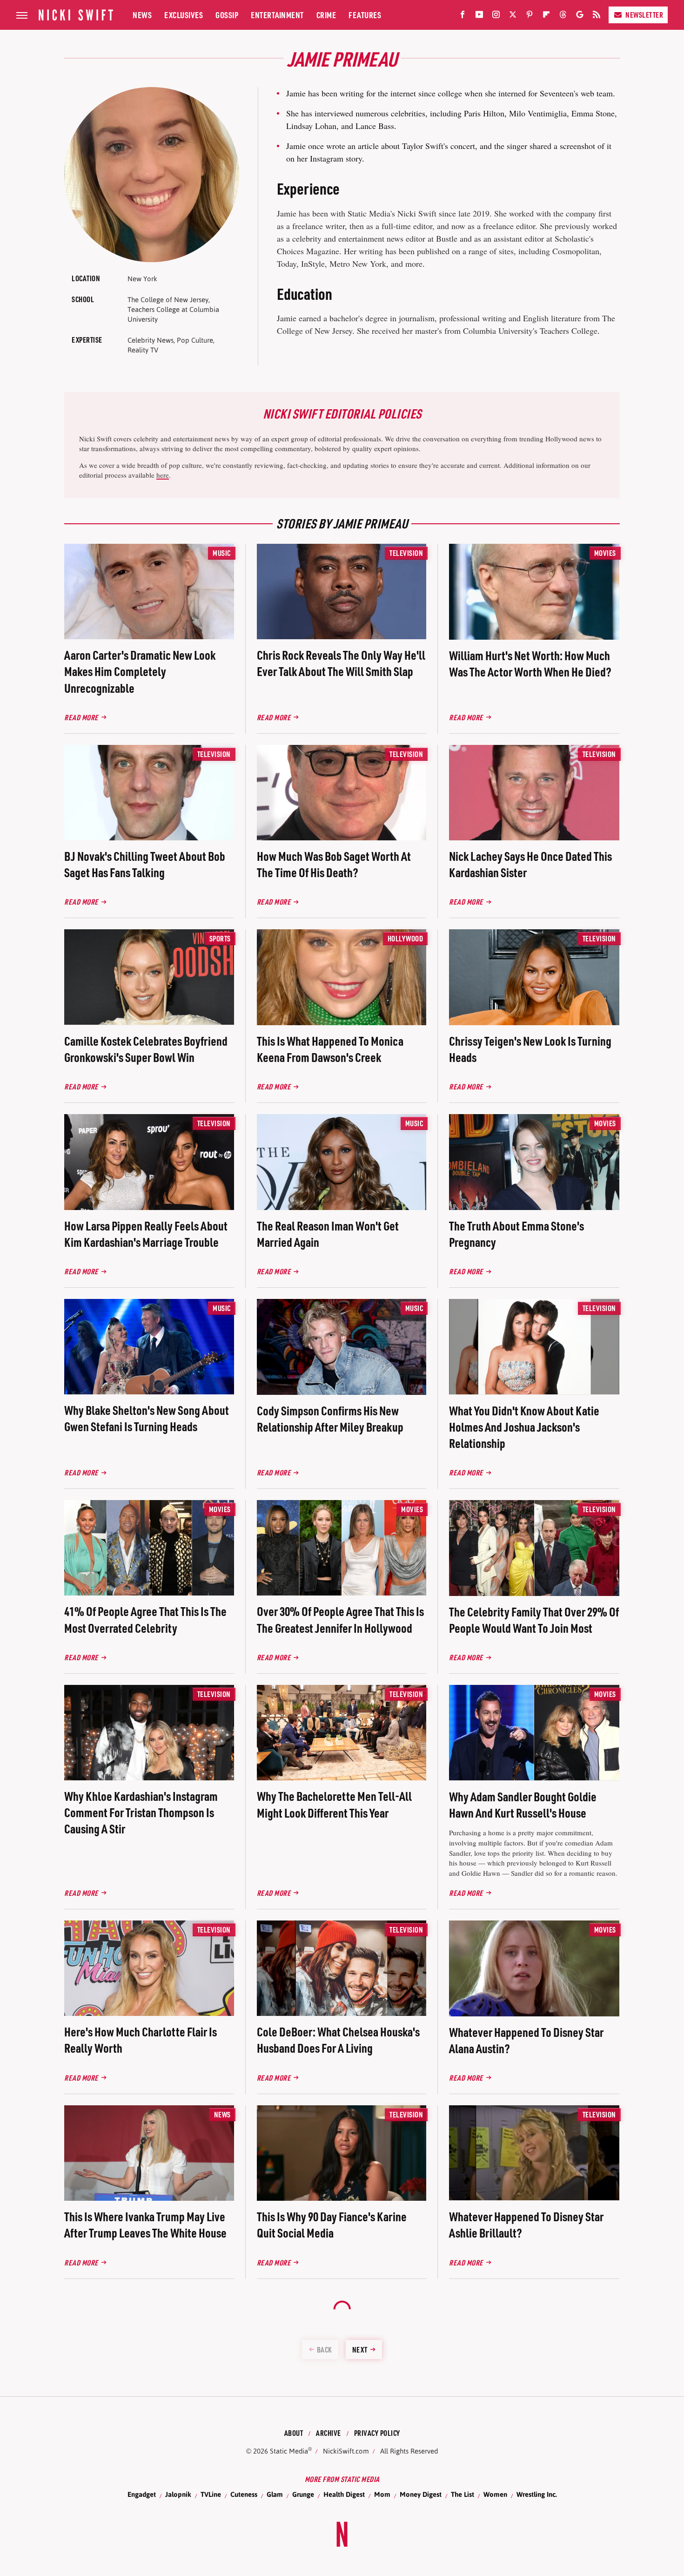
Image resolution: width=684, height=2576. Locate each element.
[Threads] (563, 16)
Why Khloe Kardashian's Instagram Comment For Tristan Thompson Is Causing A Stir (141, 1812)
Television (406, 553)
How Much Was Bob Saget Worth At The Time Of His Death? (334, 864)
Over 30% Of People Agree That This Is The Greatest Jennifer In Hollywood (340, 1619)
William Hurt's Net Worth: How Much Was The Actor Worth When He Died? (530, 663)
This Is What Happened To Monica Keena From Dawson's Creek (330, 1049)
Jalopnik (178, 2494)
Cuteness (244, 2494)
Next (360, 2350)
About (294, 2433)
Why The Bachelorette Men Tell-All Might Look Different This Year (334, 1804)
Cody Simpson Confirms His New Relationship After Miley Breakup (330, 1419)
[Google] (580, 16)
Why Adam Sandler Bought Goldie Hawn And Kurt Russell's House (523, 1805)
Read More (81, 717)
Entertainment (277, 15)
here (163, 475)
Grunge (303, 2494)
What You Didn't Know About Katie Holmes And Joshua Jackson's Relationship (524, 1427)
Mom (382, 2494)
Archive (329, 2433)
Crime (326, 15)
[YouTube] (479, 16)
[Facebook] (463, 16)
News (142, 15)
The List (463, 2494)
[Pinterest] (530, 16)
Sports (220, 938)
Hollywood (406, 938)
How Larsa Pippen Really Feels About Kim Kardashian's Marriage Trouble (146, 1234)
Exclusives (184, 15)
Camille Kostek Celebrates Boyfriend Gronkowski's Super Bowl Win (146, 1049)
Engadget (142, 2494)
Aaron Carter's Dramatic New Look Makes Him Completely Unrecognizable (140, 671)
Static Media (289, 2451)
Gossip (227, 15)
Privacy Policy (377, 2433)
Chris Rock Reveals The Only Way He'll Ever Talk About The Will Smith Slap (341, 663)
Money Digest (421, 2494)
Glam (275, 2494)
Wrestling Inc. (537, 2494)
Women (495, 2494)
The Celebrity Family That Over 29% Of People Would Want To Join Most (534, 1620)
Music (222, 553)
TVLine (211, 2494)
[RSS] (597, 16)
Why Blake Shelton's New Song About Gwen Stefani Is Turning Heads (147, 1418)
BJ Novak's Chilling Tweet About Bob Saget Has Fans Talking (145, 864)
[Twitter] (513, 16)
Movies (605, 553)
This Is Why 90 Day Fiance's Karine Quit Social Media (332, 2224)
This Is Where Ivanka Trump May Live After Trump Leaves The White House (145, 2224)
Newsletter (644, 15)
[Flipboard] (546, 16)
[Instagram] (496, 16)
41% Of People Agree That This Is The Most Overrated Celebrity (145, 1619)
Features (365, 15)
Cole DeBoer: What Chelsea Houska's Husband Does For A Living (338, 2040)
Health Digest (344, 2494)
